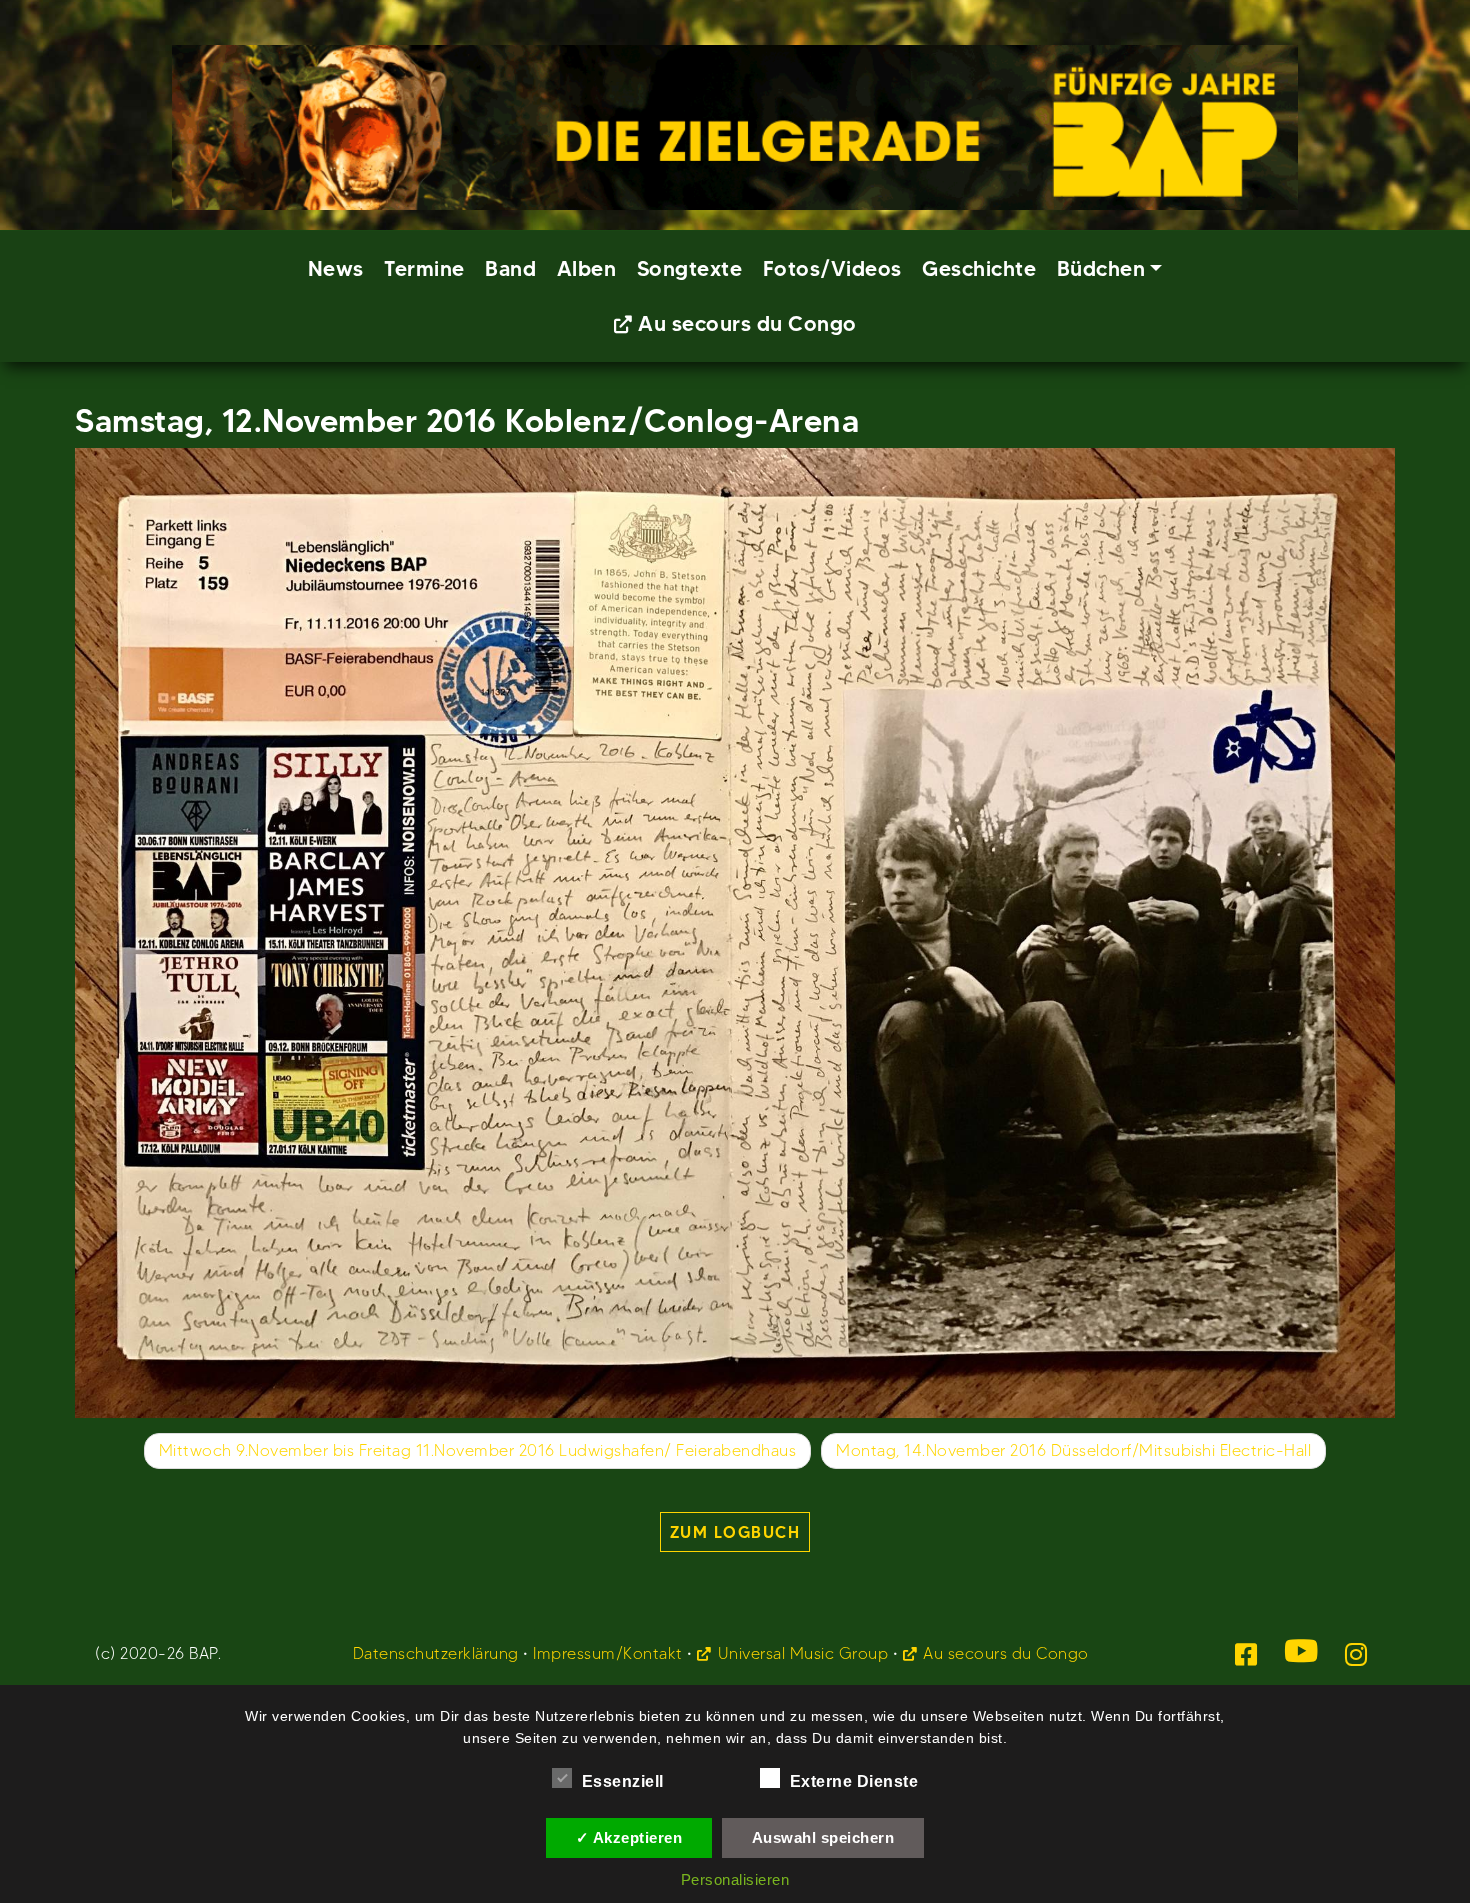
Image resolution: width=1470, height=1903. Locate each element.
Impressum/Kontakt (608, 1653)
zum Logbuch (735, 1532)
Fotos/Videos (832, 268)
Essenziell (623, 1781)
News (336, 268)
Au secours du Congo (747, 323)
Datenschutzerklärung (436, 1653)
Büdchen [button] (1101, 268)
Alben (587, 268)
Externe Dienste (854, 1781)
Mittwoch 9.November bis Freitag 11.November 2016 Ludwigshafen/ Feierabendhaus (478, 1450)
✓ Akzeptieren (629, 1837)
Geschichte (979, 268)
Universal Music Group (803, 1653)
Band (510, 268)
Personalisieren (735, 1879)
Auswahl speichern (823, 1837)
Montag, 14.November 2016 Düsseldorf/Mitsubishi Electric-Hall (1073, 1450)
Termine (424, 268)
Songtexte (690, 268)
